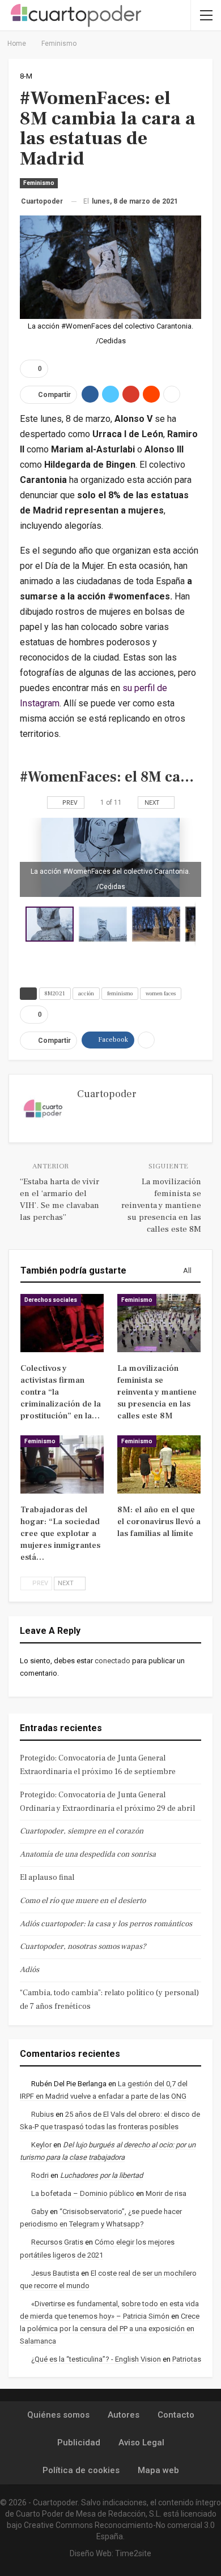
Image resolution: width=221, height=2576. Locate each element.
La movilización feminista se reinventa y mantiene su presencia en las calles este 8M (161, 1205)
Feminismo (39, 183)
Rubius (42, 2114)
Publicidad (79, 2443)
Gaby (40, 2212)
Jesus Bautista (55, 2273)
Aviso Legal (141, 2443)
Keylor (41, 2145)
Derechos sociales (51, 1300)
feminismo (120, 993)
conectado (112, 1661)
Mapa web (158, 2470)
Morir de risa (166, 2193)
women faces (161, 993)
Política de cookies (81, 2470)
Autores (124, 2415)
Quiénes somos (58, 2415)
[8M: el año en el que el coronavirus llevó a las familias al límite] (159, 1464)
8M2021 (55, 993)
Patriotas (187, 2359)
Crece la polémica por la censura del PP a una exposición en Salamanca (110, 2329)
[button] (105, 924)
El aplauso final (47, 1878)
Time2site (133, 2553)
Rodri (40, 2175)
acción (86, 993)
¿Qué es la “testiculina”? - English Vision (96, 2359)
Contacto (176, 2415)
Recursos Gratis (57, 2242)
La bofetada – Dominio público (83, 2193)
